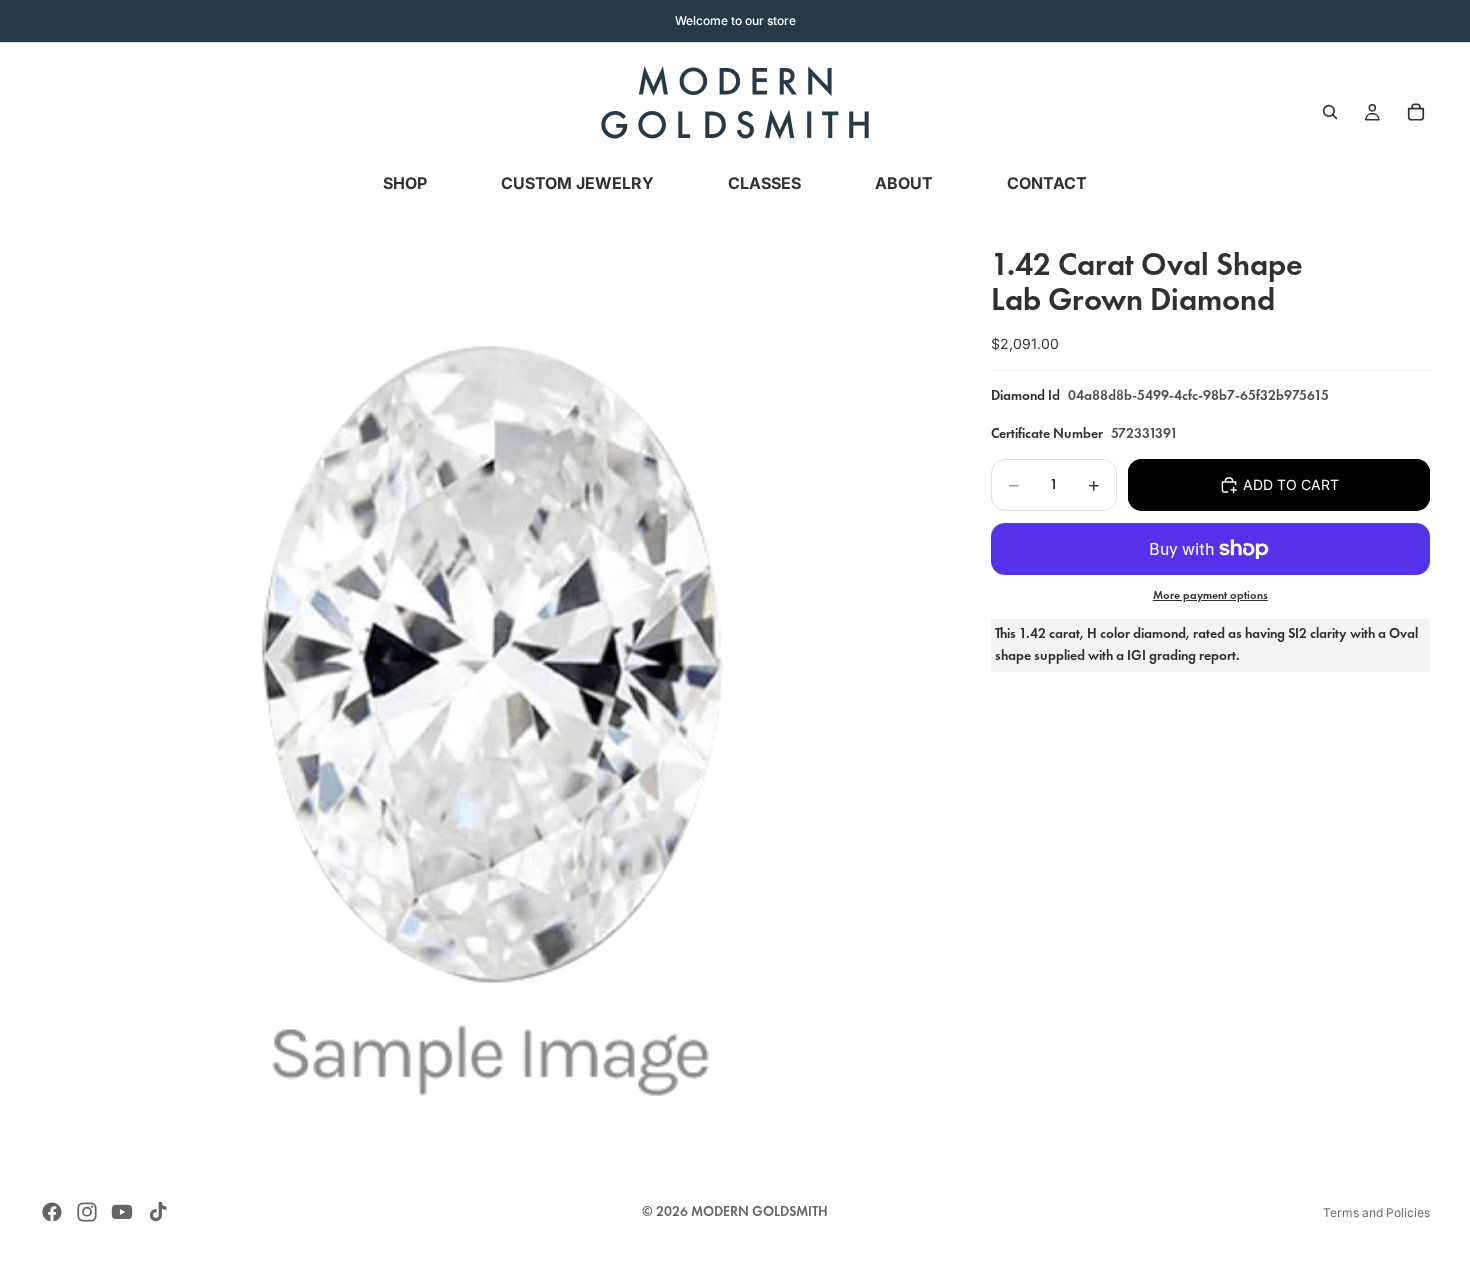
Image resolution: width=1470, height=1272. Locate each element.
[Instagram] (87, 1212)
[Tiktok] (158, 1212)
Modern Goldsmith (759, 1211)
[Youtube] (122, 1212)
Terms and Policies (1376, 1212)
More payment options (1210, 595)
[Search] (1330, 112)
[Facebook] (52, 1212)
